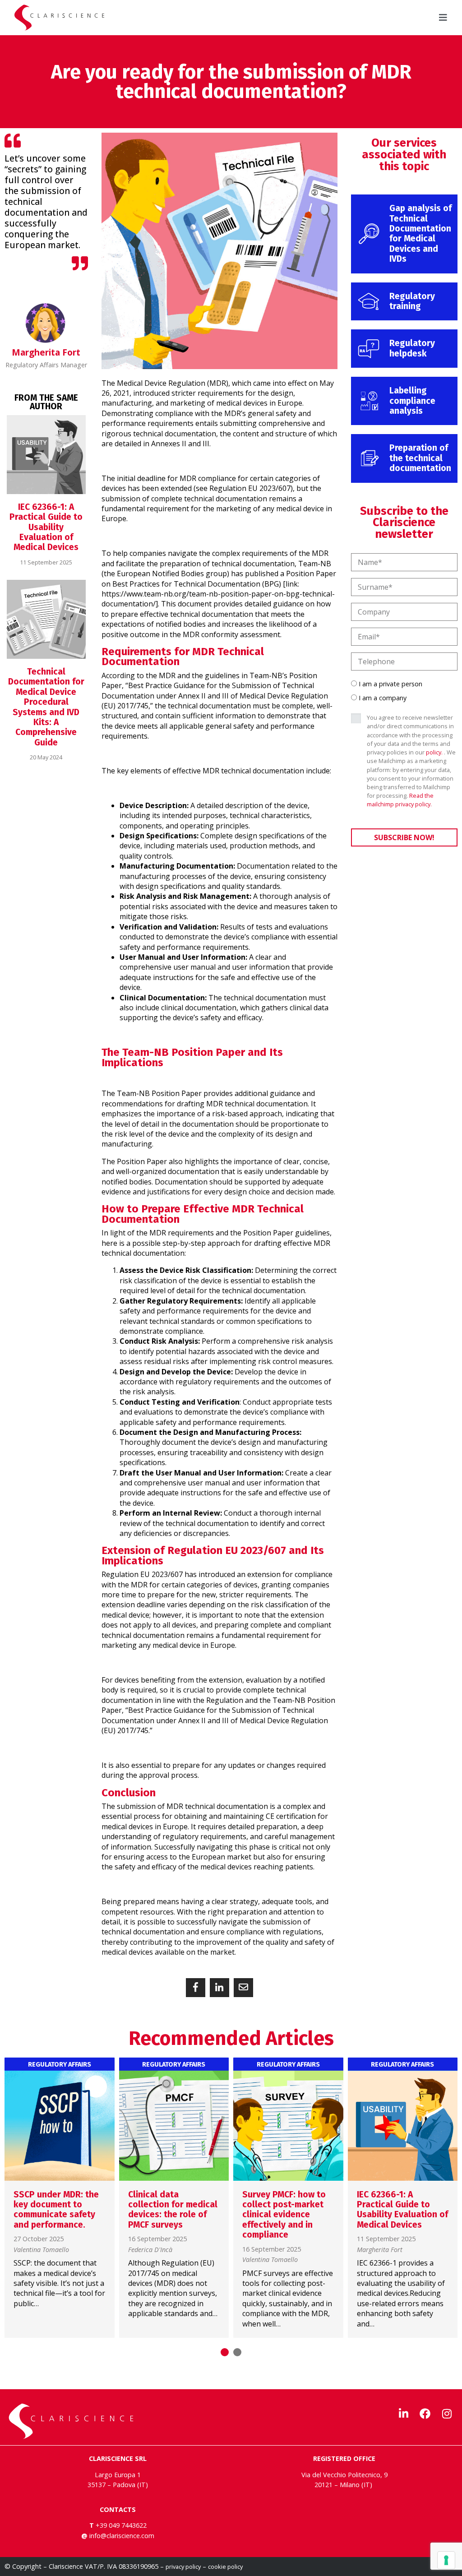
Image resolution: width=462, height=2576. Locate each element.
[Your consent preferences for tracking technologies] (446, 2560)
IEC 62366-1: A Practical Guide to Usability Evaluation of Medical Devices (46, 527)
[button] (196, 1988)
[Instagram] (447, 2414)
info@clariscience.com (122, 2536)
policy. (434, 752)
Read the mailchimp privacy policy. (400, 800)
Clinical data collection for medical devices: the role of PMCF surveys (173, 2210)
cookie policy (225, 2567)
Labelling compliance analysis (412, 401)
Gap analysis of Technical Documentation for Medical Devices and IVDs (420, 234)
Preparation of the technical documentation (420, 458)
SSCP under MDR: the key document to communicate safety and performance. (56, 2210)
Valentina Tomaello (41, 2250)
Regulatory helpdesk (412, 348)
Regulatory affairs (60, 2065)
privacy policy (183, 2567)
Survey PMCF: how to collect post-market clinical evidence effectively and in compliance (284, 2215)
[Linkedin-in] (403, 2414)
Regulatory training (412, 301)
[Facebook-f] (425, 2414)
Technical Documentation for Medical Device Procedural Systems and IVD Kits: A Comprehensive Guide (46, 707)
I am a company (383, 698)
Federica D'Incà (150, 2250)
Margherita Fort (380, 2250)
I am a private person (390, 684)
